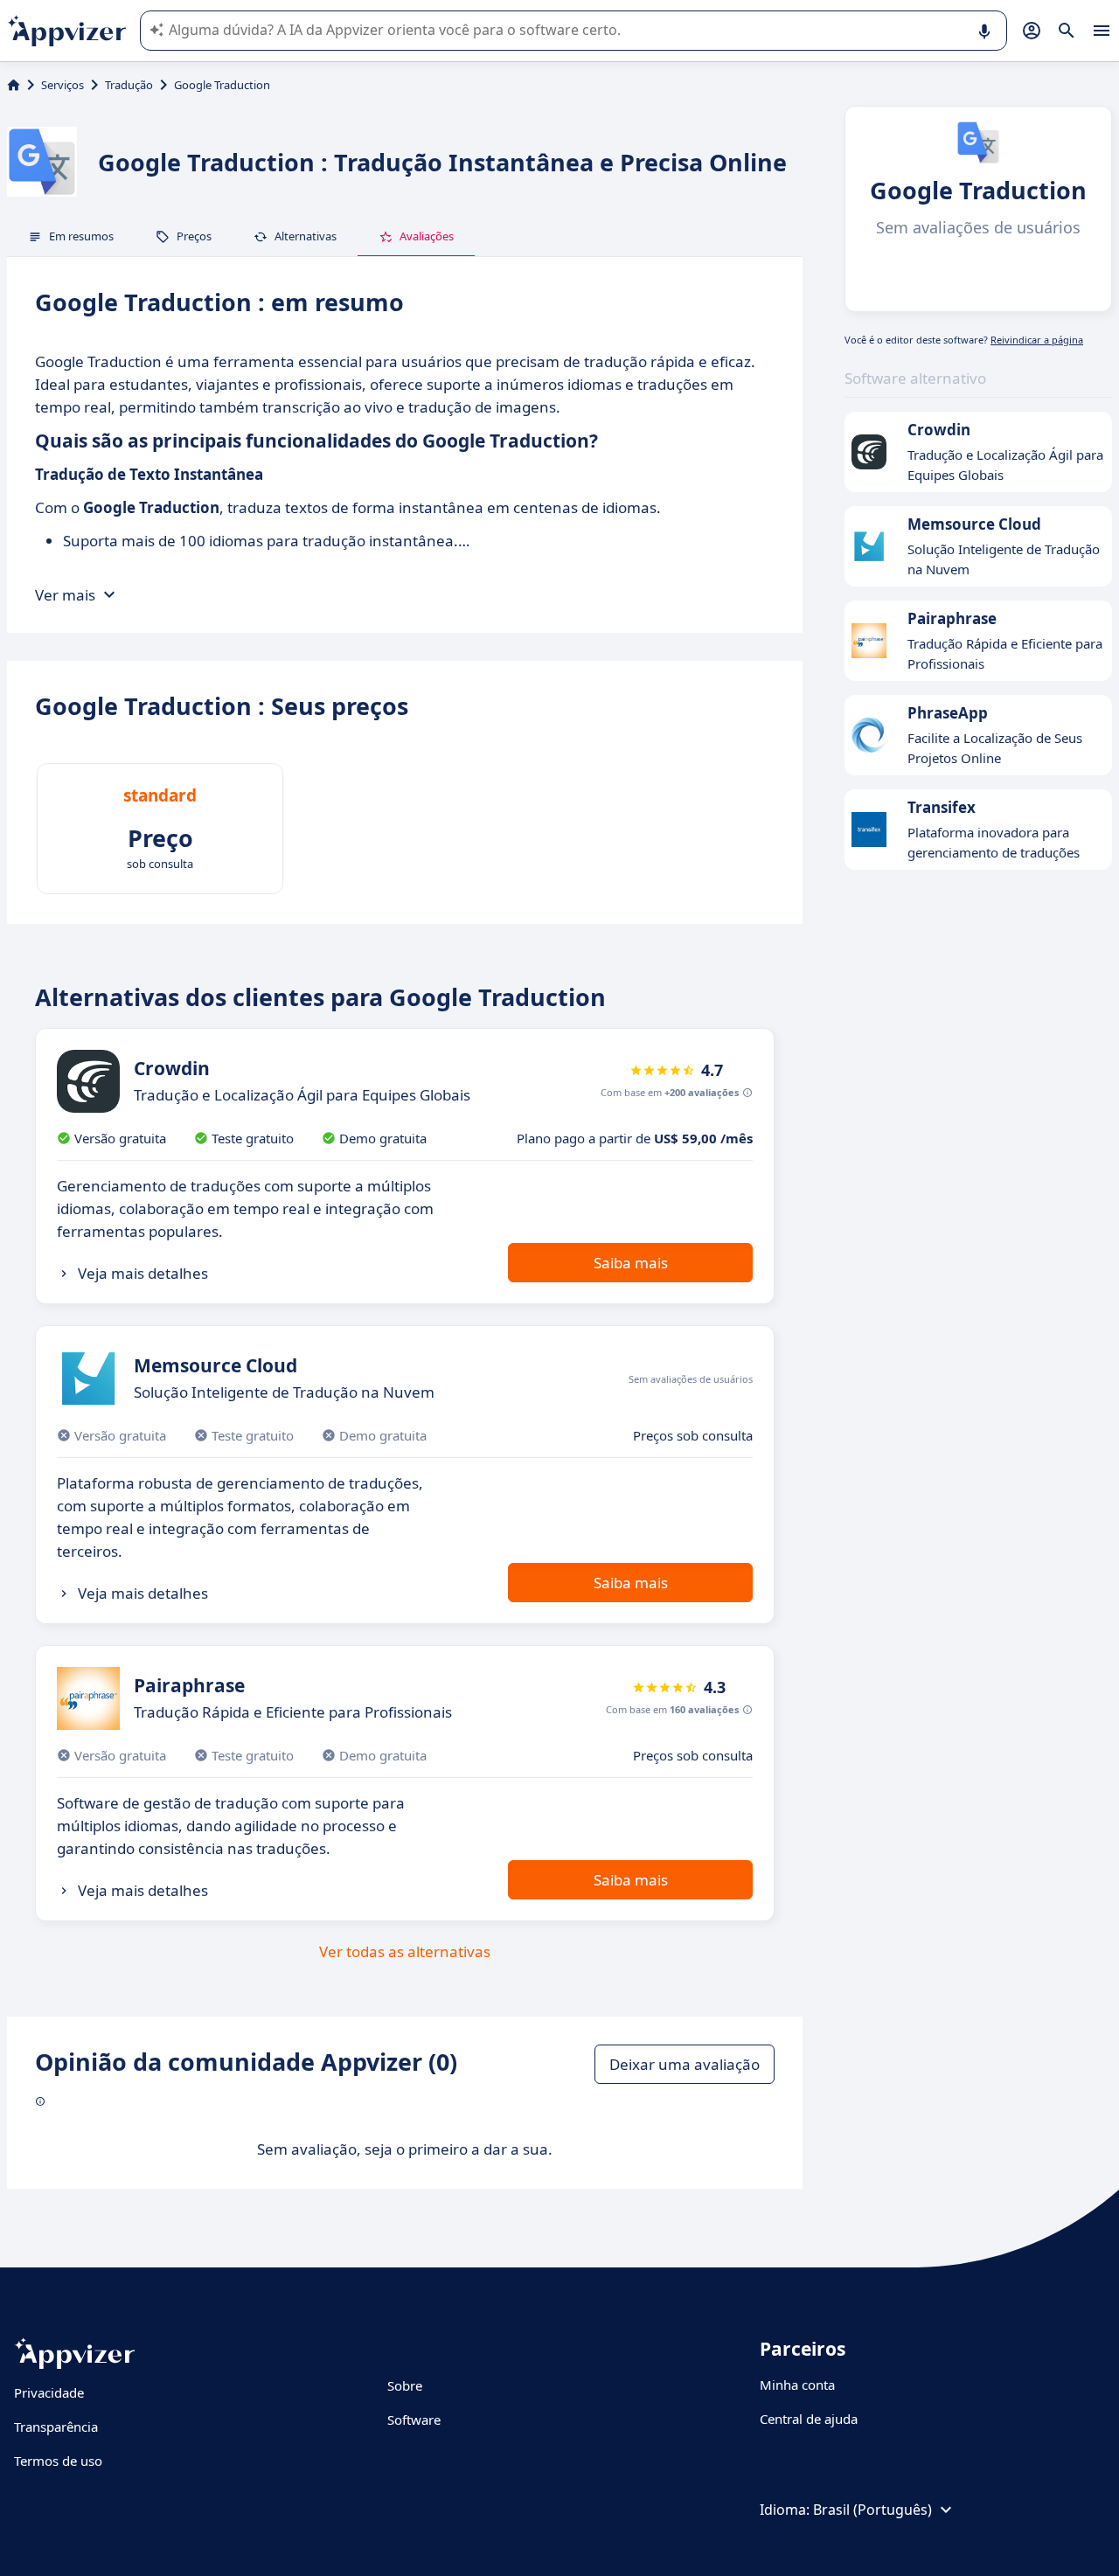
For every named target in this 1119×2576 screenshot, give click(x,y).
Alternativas (306, 236)
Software (414, 2420)
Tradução (129, 85)
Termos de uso (58, 2461)
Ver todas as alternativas (405, 1951)
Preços (194, 236)
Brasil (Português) (872, 2510)
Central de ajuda (809, 2419)
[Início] (14, 85)
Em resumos (81, 236)
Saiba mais (631, 1263)
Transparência (56, 2427)
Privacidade (49, 2392)
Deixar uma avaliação (685, 2064)
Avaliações (427, 236)
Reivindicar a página (1037, 340)
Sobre (405, 2385)
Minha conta (797, 2385)
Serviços (63, 85)
